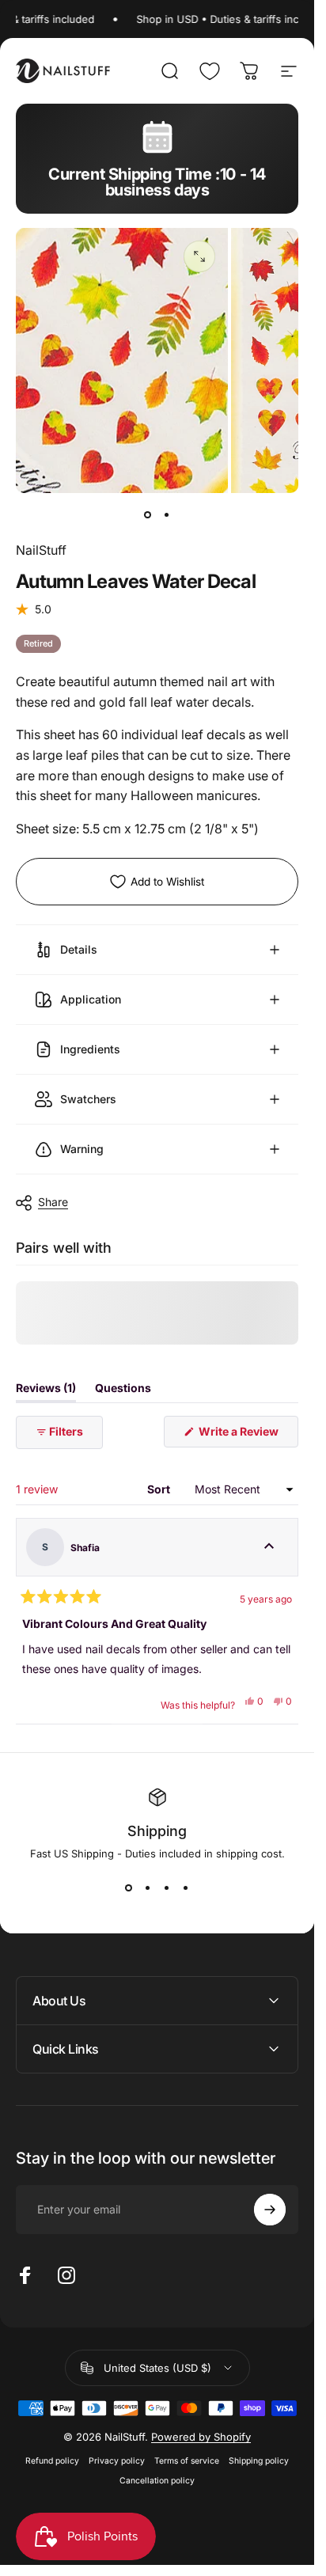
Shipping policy (259, 2461)
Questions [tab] (123, 1391)
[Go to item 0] (148, 515)
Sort (160, 1489)
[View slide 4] (186, 1888)
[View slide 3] (167, 1888)
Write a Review (247, 1436)
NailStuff (41, 550)
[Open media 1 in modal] (199, 256)
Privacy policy (117, 2461)
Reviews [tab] (46, 1391)
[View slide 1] (129, 1888)
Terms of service (187, 2461)
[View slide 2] (148, 1888)
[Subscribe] (270, 2210)
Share (53, 1202)
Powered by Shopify (201, 2437)
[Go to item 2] (167, 515)
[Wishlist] (210, 71)
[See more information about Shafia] (269, 1547)
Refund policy (52, 2461)
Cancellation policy (157, 2481)
